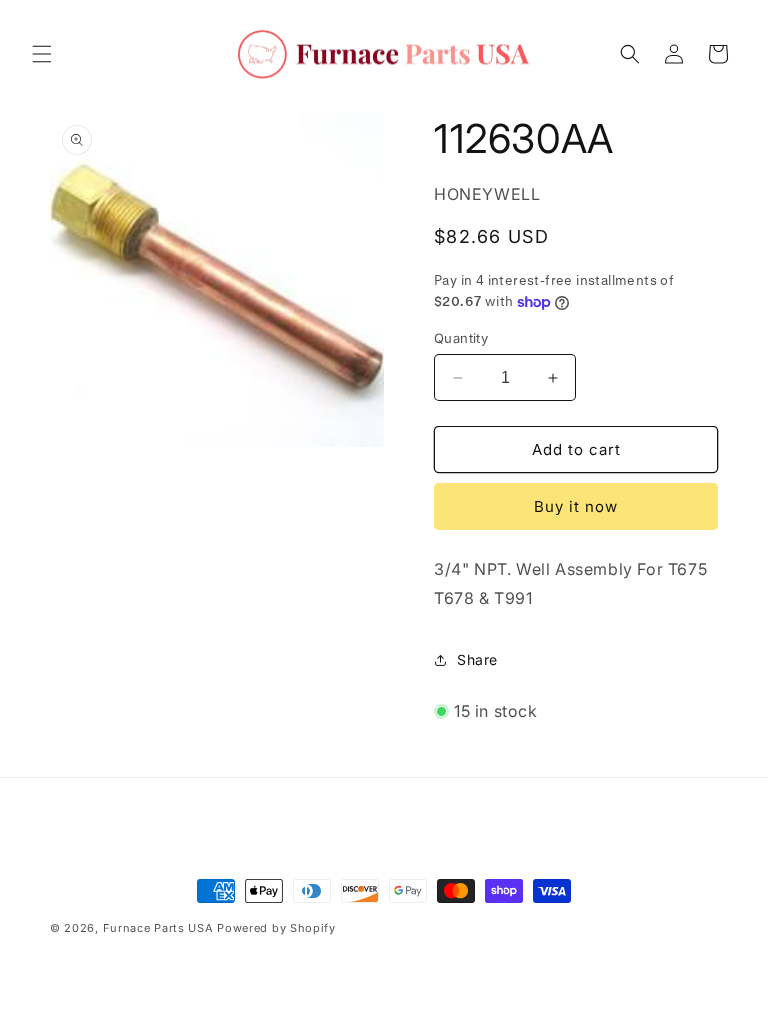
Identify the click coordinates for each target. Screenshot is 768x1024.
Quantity (461, 338)
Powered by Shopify (276, 928)
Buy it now (576, 506)
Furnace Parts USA (158, 928)
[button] (42, 54)
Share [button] (477, 659)
